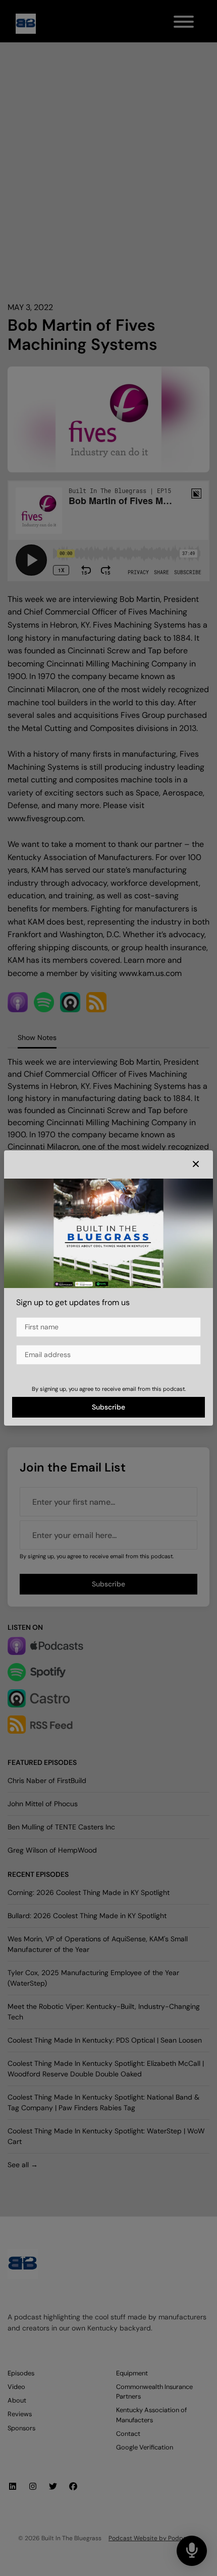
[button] (196, 1164)
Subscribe (108, 1407)
